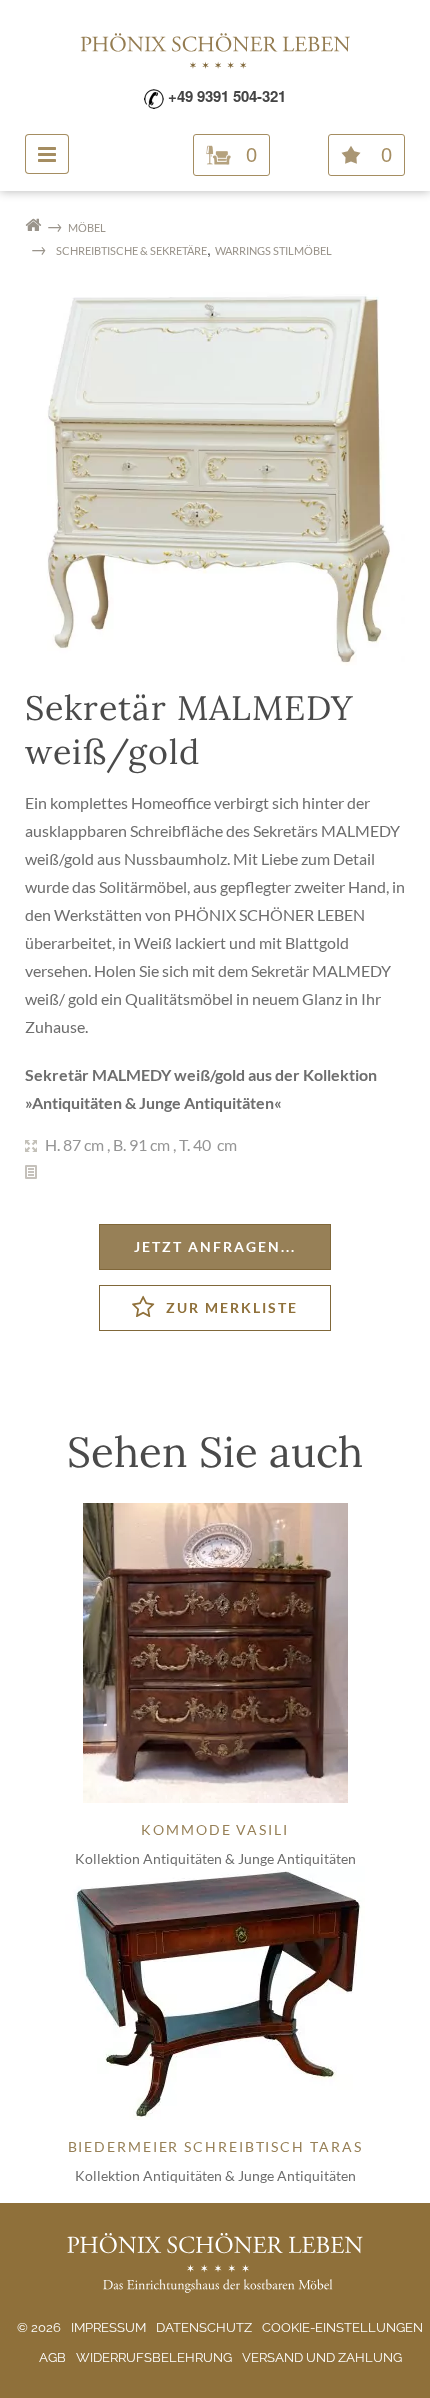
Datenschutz (204, 2327)
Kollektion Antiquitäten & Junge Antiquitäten (215, 1858)
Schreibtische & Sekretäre (131, 250)
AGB (52, 2357)
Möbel (87, 227)
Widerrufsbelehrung (154, 2357)
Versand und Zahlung (322, 2357)
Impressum (108, 2327)
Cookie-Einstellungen (342, 2327)
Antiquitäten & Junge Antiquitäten (153, 1102)
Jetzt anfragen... (215, 1246)
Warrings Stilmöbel (273, 250)
